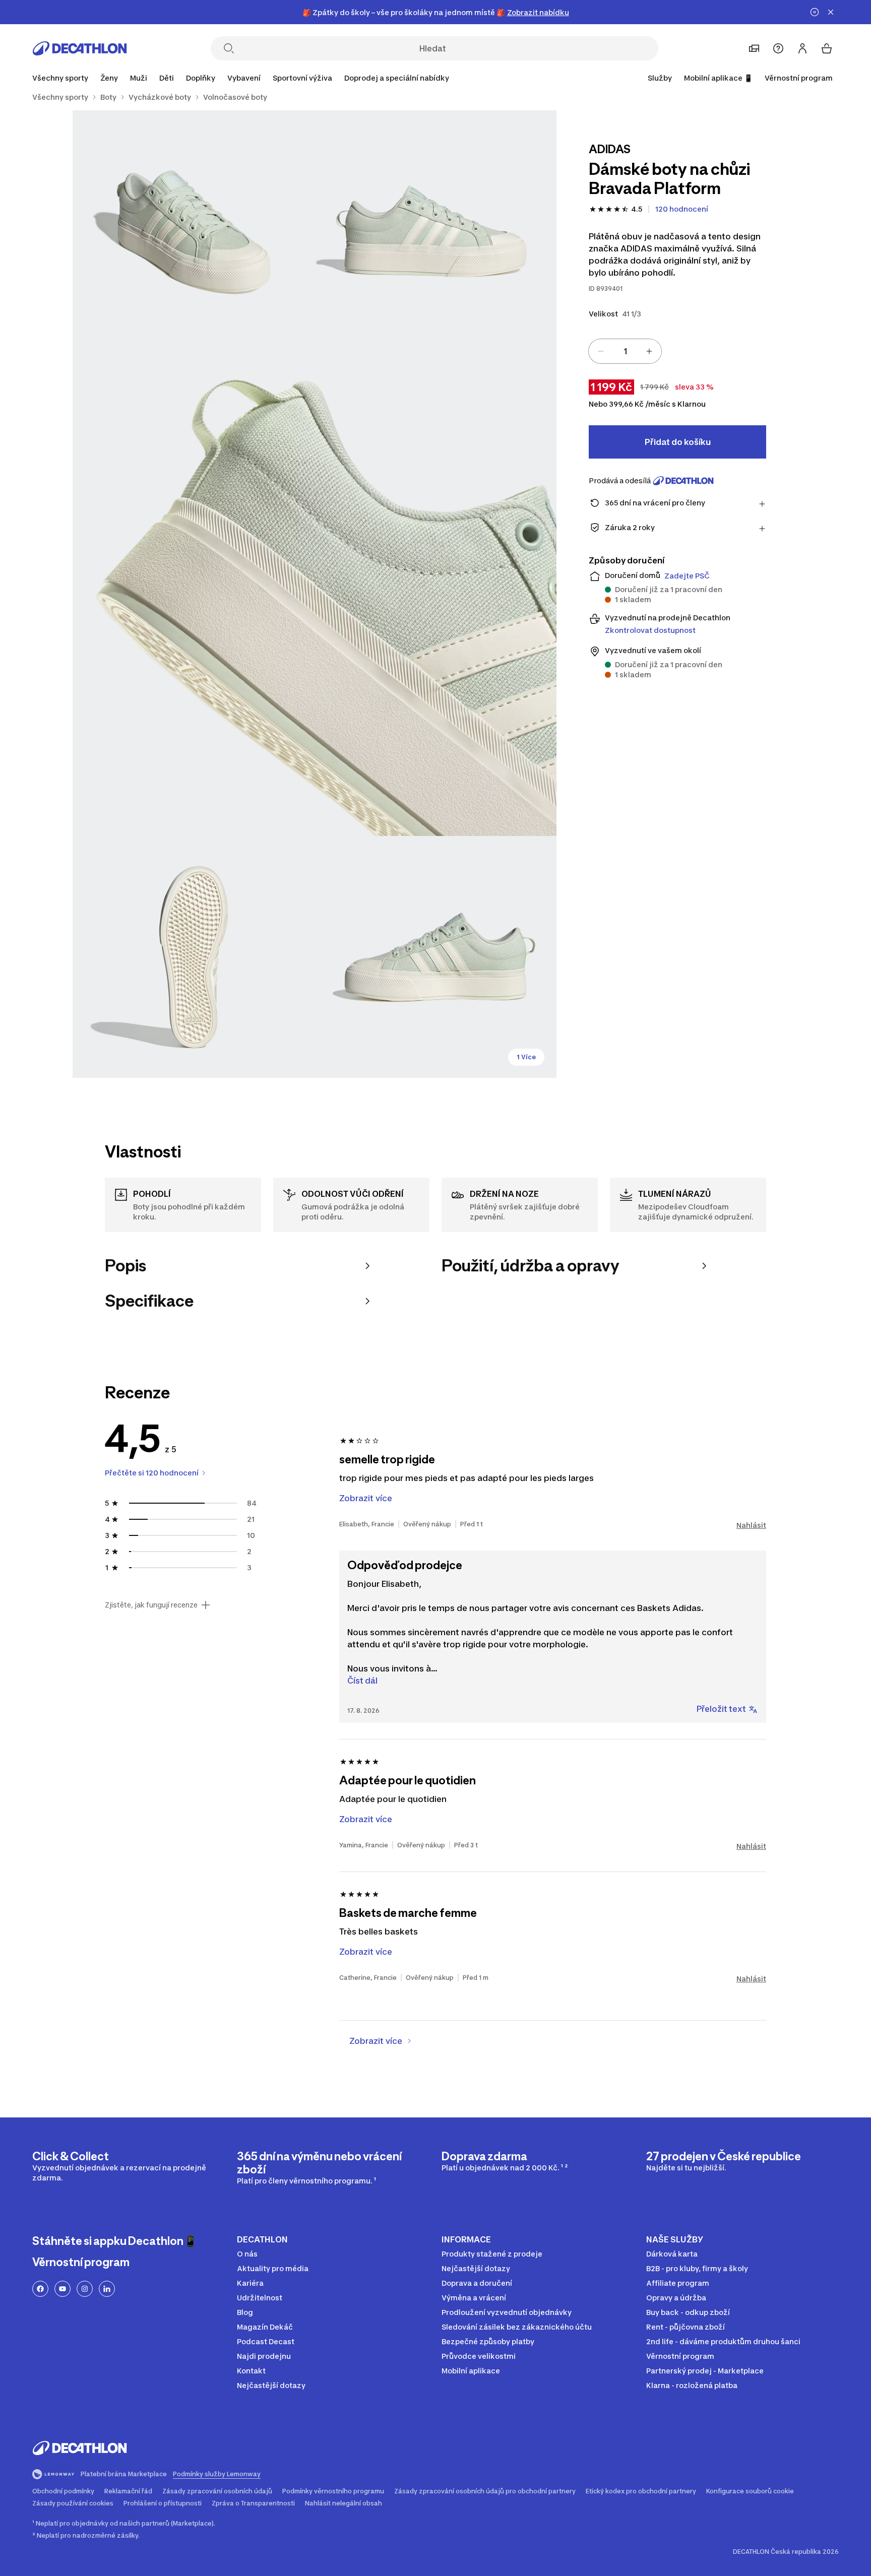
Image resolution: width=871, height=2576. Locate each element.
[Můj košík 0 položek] (827, 48)
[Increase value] (649, 351)
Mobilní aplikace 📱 (718, 78)
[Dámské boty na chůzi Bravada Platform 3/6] (315, 594)
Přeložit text (721, 1709)
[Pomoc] (778, 48)
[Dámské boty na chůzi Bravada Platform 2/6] (194, 231)
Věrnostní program (799, 78)
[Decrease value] (601, 351)
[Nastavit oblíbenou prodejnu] (754, 48)
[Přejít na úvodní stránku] (80, 48)
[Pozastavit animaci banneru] (815, 12)
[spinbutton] (625, 351)
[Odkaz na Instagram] (85, 2289)
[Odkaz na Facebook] (40, 2289)
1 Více (526, 1057)
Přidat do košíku (678, 442)
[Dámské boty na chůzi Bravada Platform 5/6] (435, 957)
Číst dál (362, 1681)
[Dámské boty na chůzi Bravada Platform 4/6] (194, 957)
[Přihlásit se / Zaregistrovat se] (802, 48)
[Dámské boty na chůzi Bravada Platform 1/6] (435, 231)
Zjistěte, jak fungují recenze (151, 1605)
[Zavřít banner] (831, 12)
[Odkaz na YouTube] (63, 2289)
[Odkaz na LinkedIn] (107, 2289)
